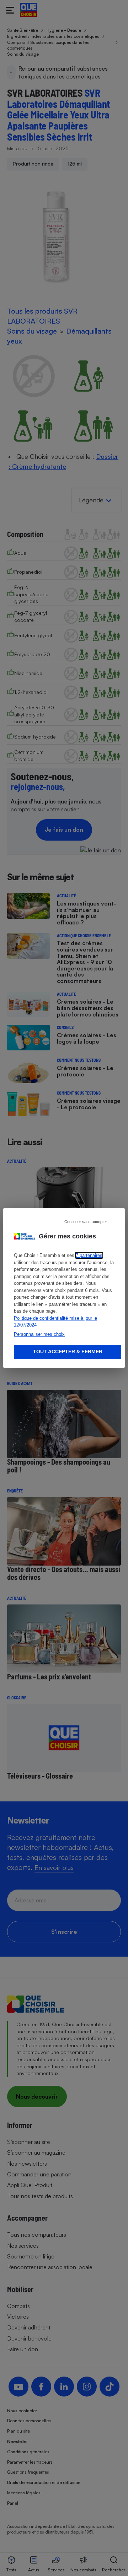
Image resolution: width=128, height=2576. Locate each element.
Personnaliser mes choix (39, 1334)
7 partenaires (89, 1255)
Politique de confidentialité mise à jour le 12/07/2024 (55, 1322)
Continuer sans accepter (86, 1222)
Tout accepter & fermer (68, 1352)
